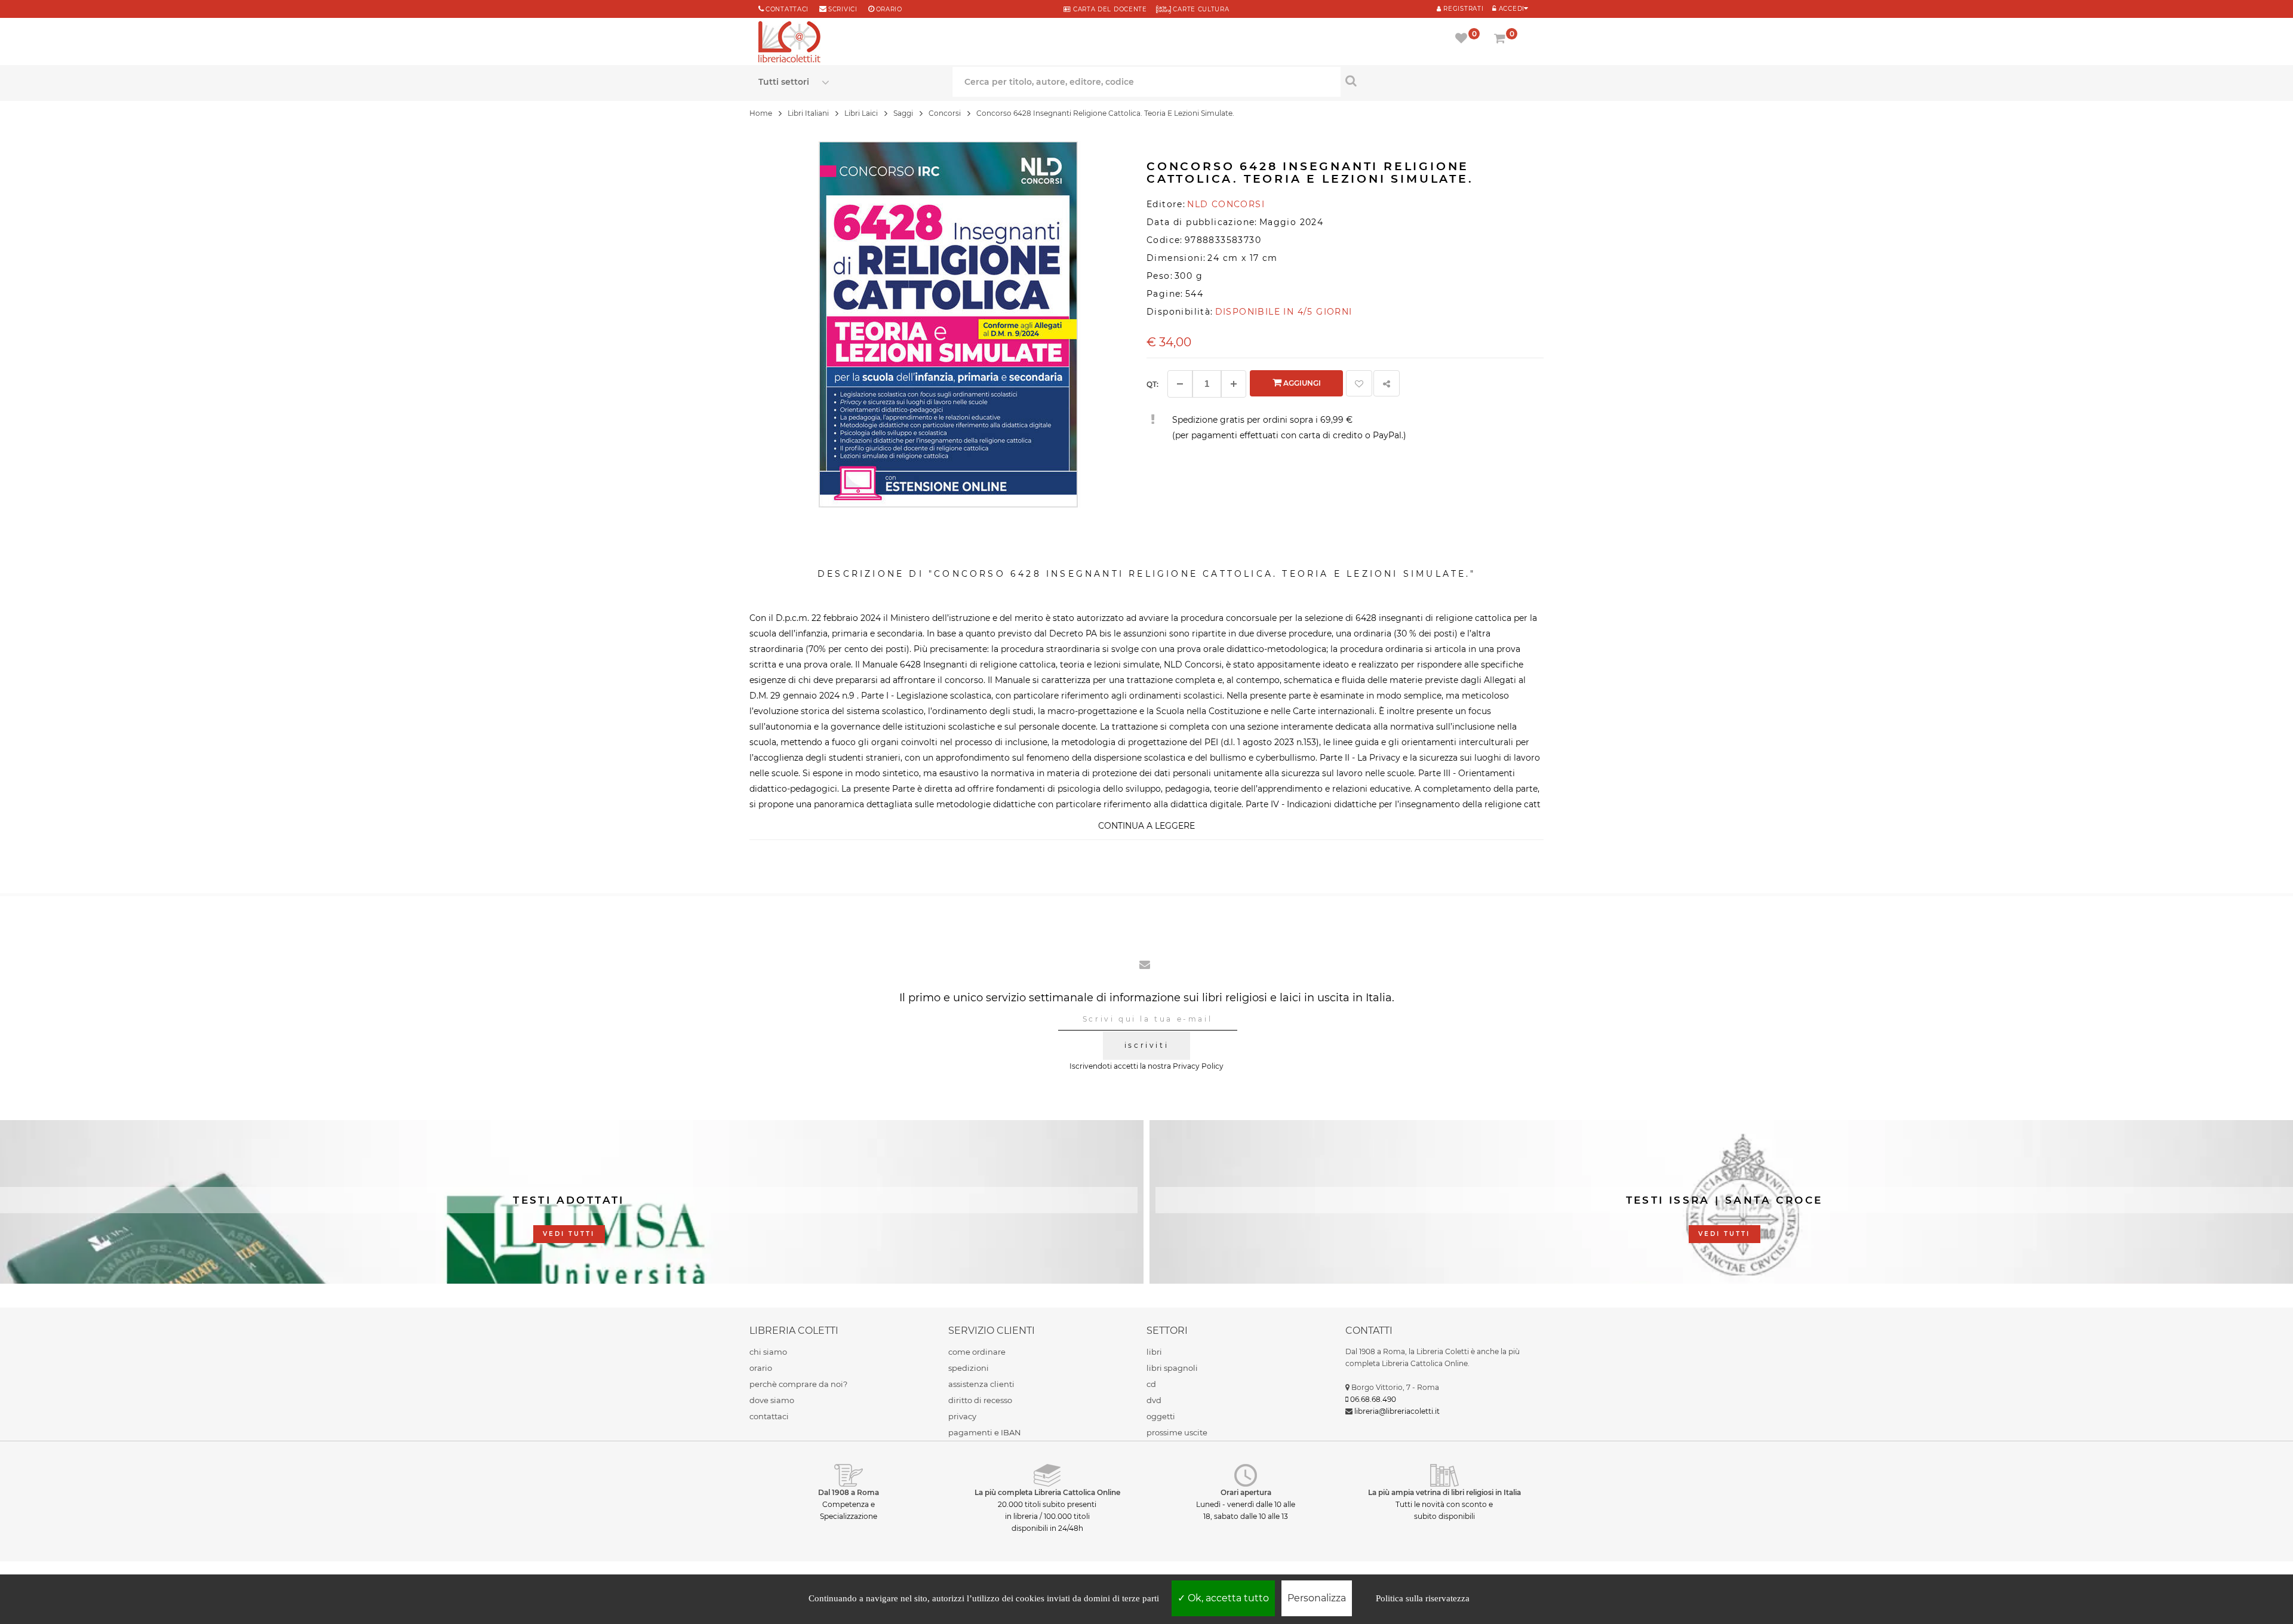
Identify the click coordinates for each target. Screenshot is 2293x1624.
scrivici (843, 9)
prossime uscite (1177, 1432)
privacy (962, 1416)
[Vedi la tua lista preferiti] (1463, 39)
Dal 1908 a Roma (849, 1492)
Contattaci (787, 9)
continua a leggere (1146, 826)
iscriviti (1146, 1045)
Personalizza (1317, 1598)
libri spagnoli (1172, 1368)
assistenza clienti (981, 1384)
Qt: (1152, 384)
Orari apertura (1246, 1492)
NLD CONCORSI (1226, 204)
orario (889, 9)
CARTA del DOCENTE (1109, 9)
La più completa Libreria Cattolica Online (1047, 1492)
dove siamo (772, 1400)
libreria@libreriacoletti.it (1397, 1411)
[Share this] (1387, 383)
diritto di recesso (980, 1400)
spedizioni (969, 1368)
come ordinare (977, 1352)
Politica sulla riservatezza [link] (1423, 1598)
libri (1154, 1352)
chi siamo (768, 1352)
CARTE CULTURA (1200, 9)
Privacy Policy (1198, 1066)
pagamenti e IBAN (985, 1432)
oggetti (1161, 1416)
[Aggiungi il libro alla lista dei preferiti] (1359, 383)
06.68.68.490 (1373, 1399)
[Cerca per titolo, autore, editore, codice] (1438, 81)
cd (1151, 1384)
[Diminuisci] (1180, 384)
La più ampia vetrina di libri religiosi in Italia (1444, 1492)
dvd (1154, 1400)
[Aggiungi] (1234, 384)
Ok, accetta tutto (1227, 1598)
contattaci (769, 1416)
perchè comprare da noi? (798, 1384)
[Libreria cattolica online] (789, 43)
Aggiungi (1301, 383)
